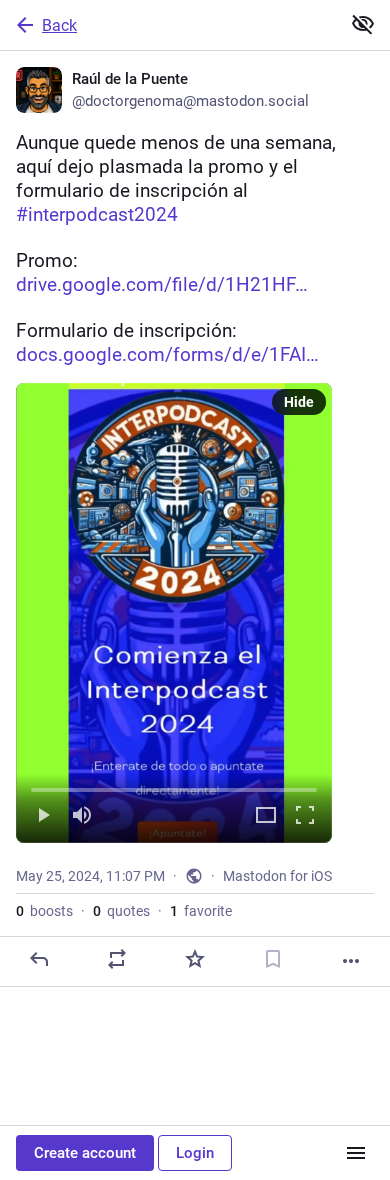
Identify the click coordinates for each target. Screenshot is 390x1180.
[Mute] (82, 816)
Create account (85, 1153)
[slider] (174, 786)
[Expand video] (266, 816)
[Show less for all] (363, 24)
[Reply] (39, 959)
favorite (201, 911)
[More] (351, 961)
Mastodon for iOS (277, 876)
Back (59, 25)
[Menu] (356, 1153)
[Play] (43, 816)
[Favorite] (195, 959)
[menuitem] (174, 613)
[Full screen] (305, 816)
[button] (174, 613)
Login (195, 1153)
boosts (44, 911)
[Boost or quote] (117, 959)
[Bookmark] (273, 959)
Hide (299, 402)
